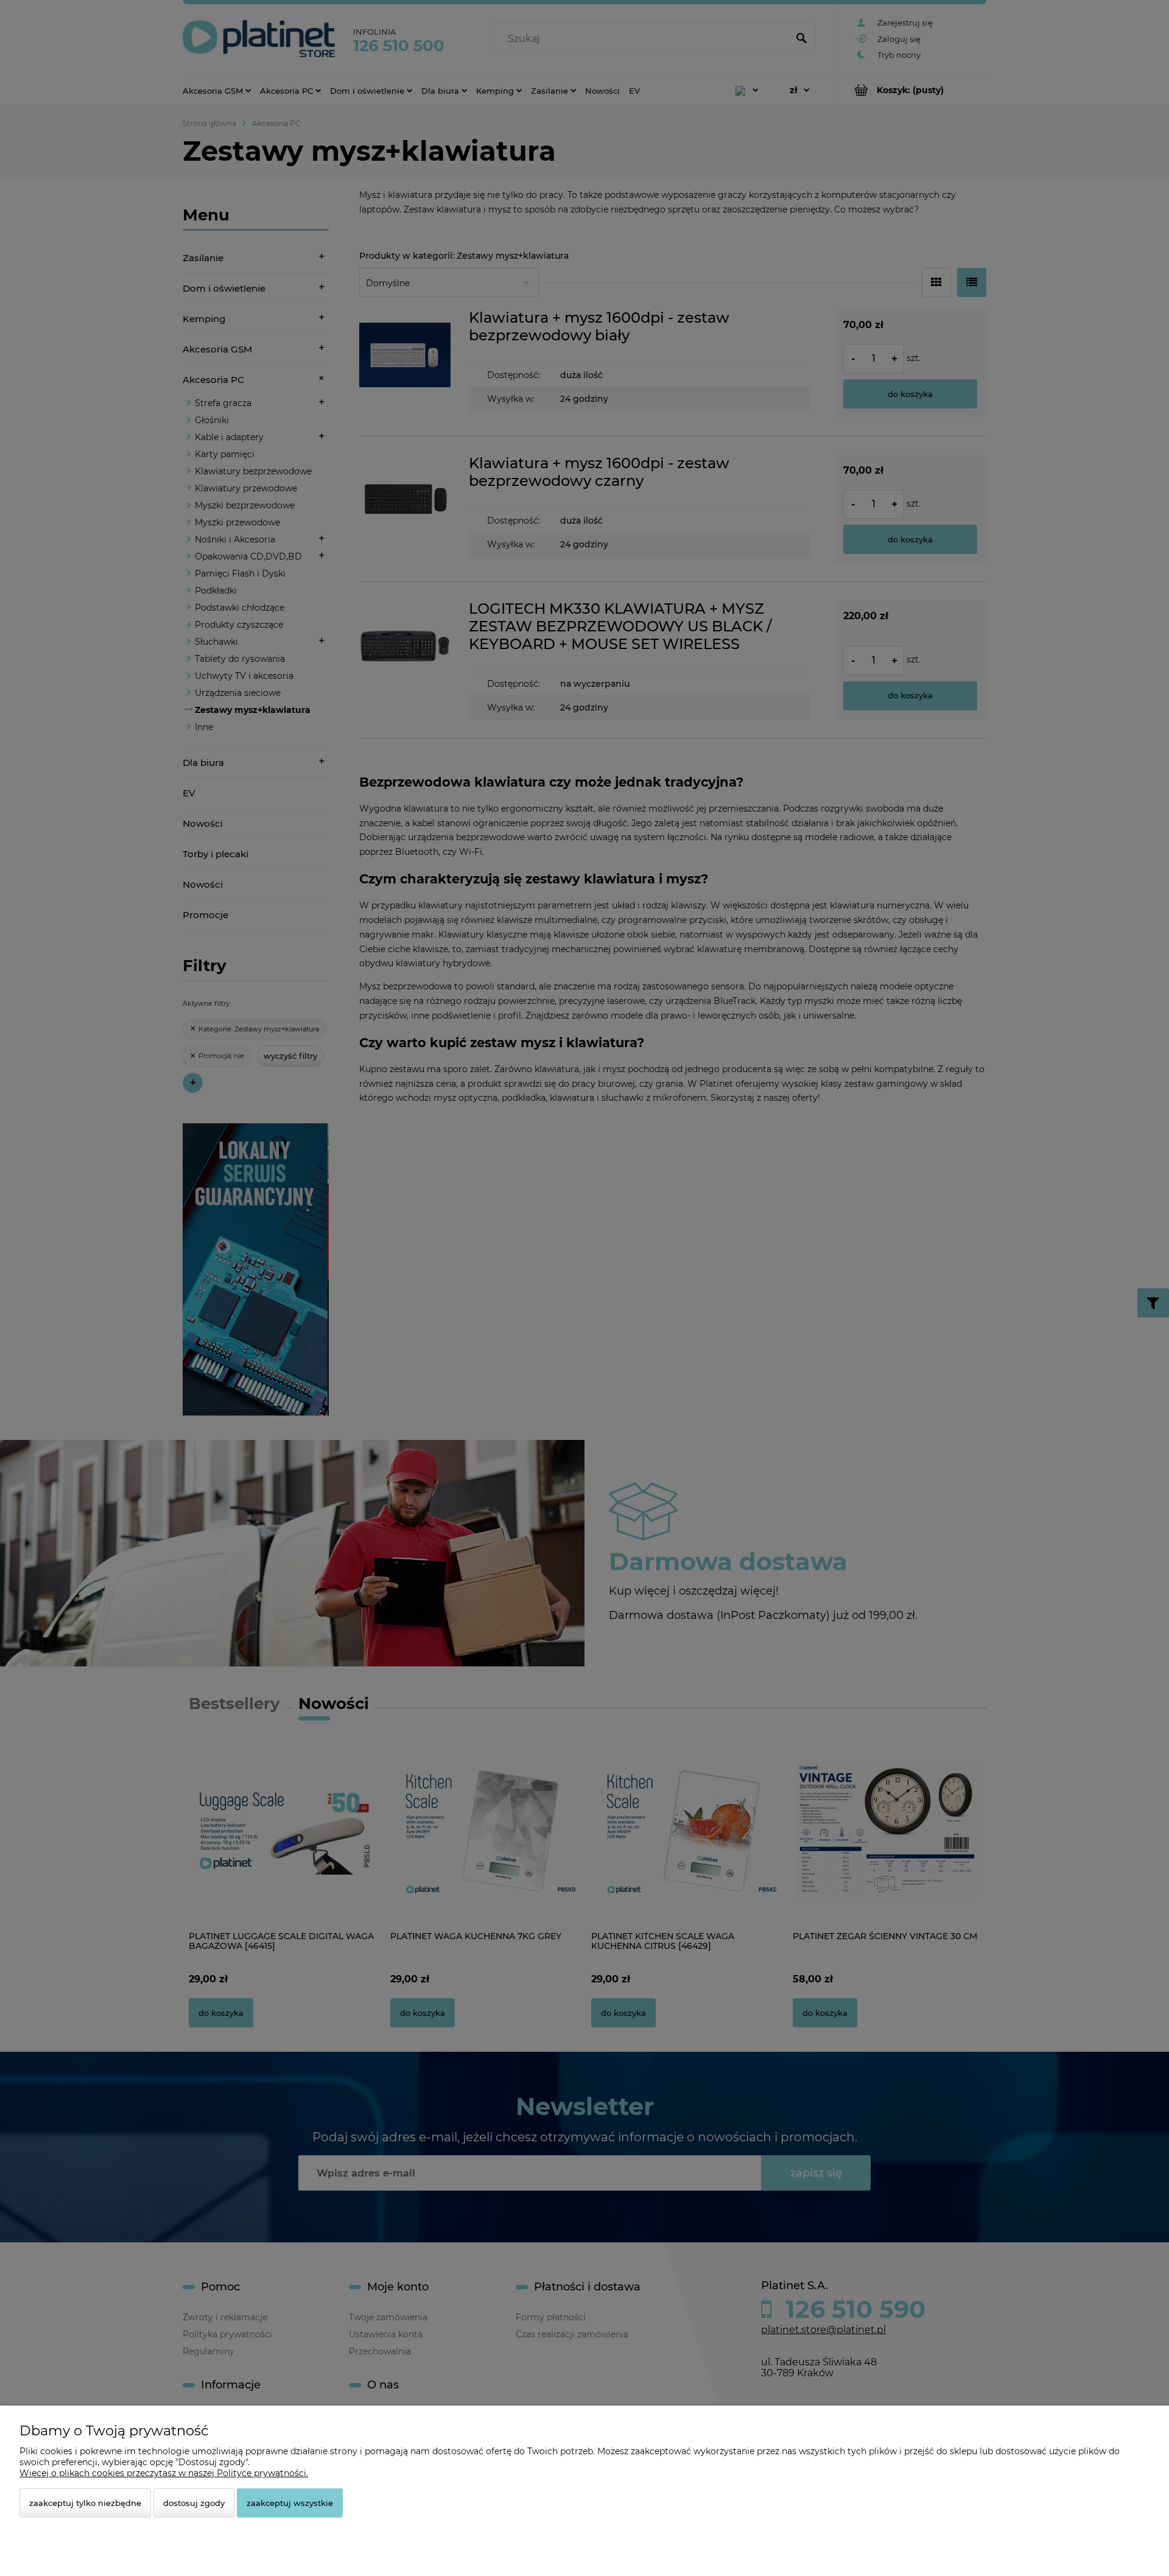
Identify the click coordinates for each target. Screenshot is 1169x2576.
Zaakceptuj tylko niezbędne (85, 2503)
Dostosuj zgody (194, 2503)
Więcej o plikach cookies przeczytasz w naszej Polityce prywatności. (164, 2473)
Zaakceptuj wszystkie (290, 2503)
